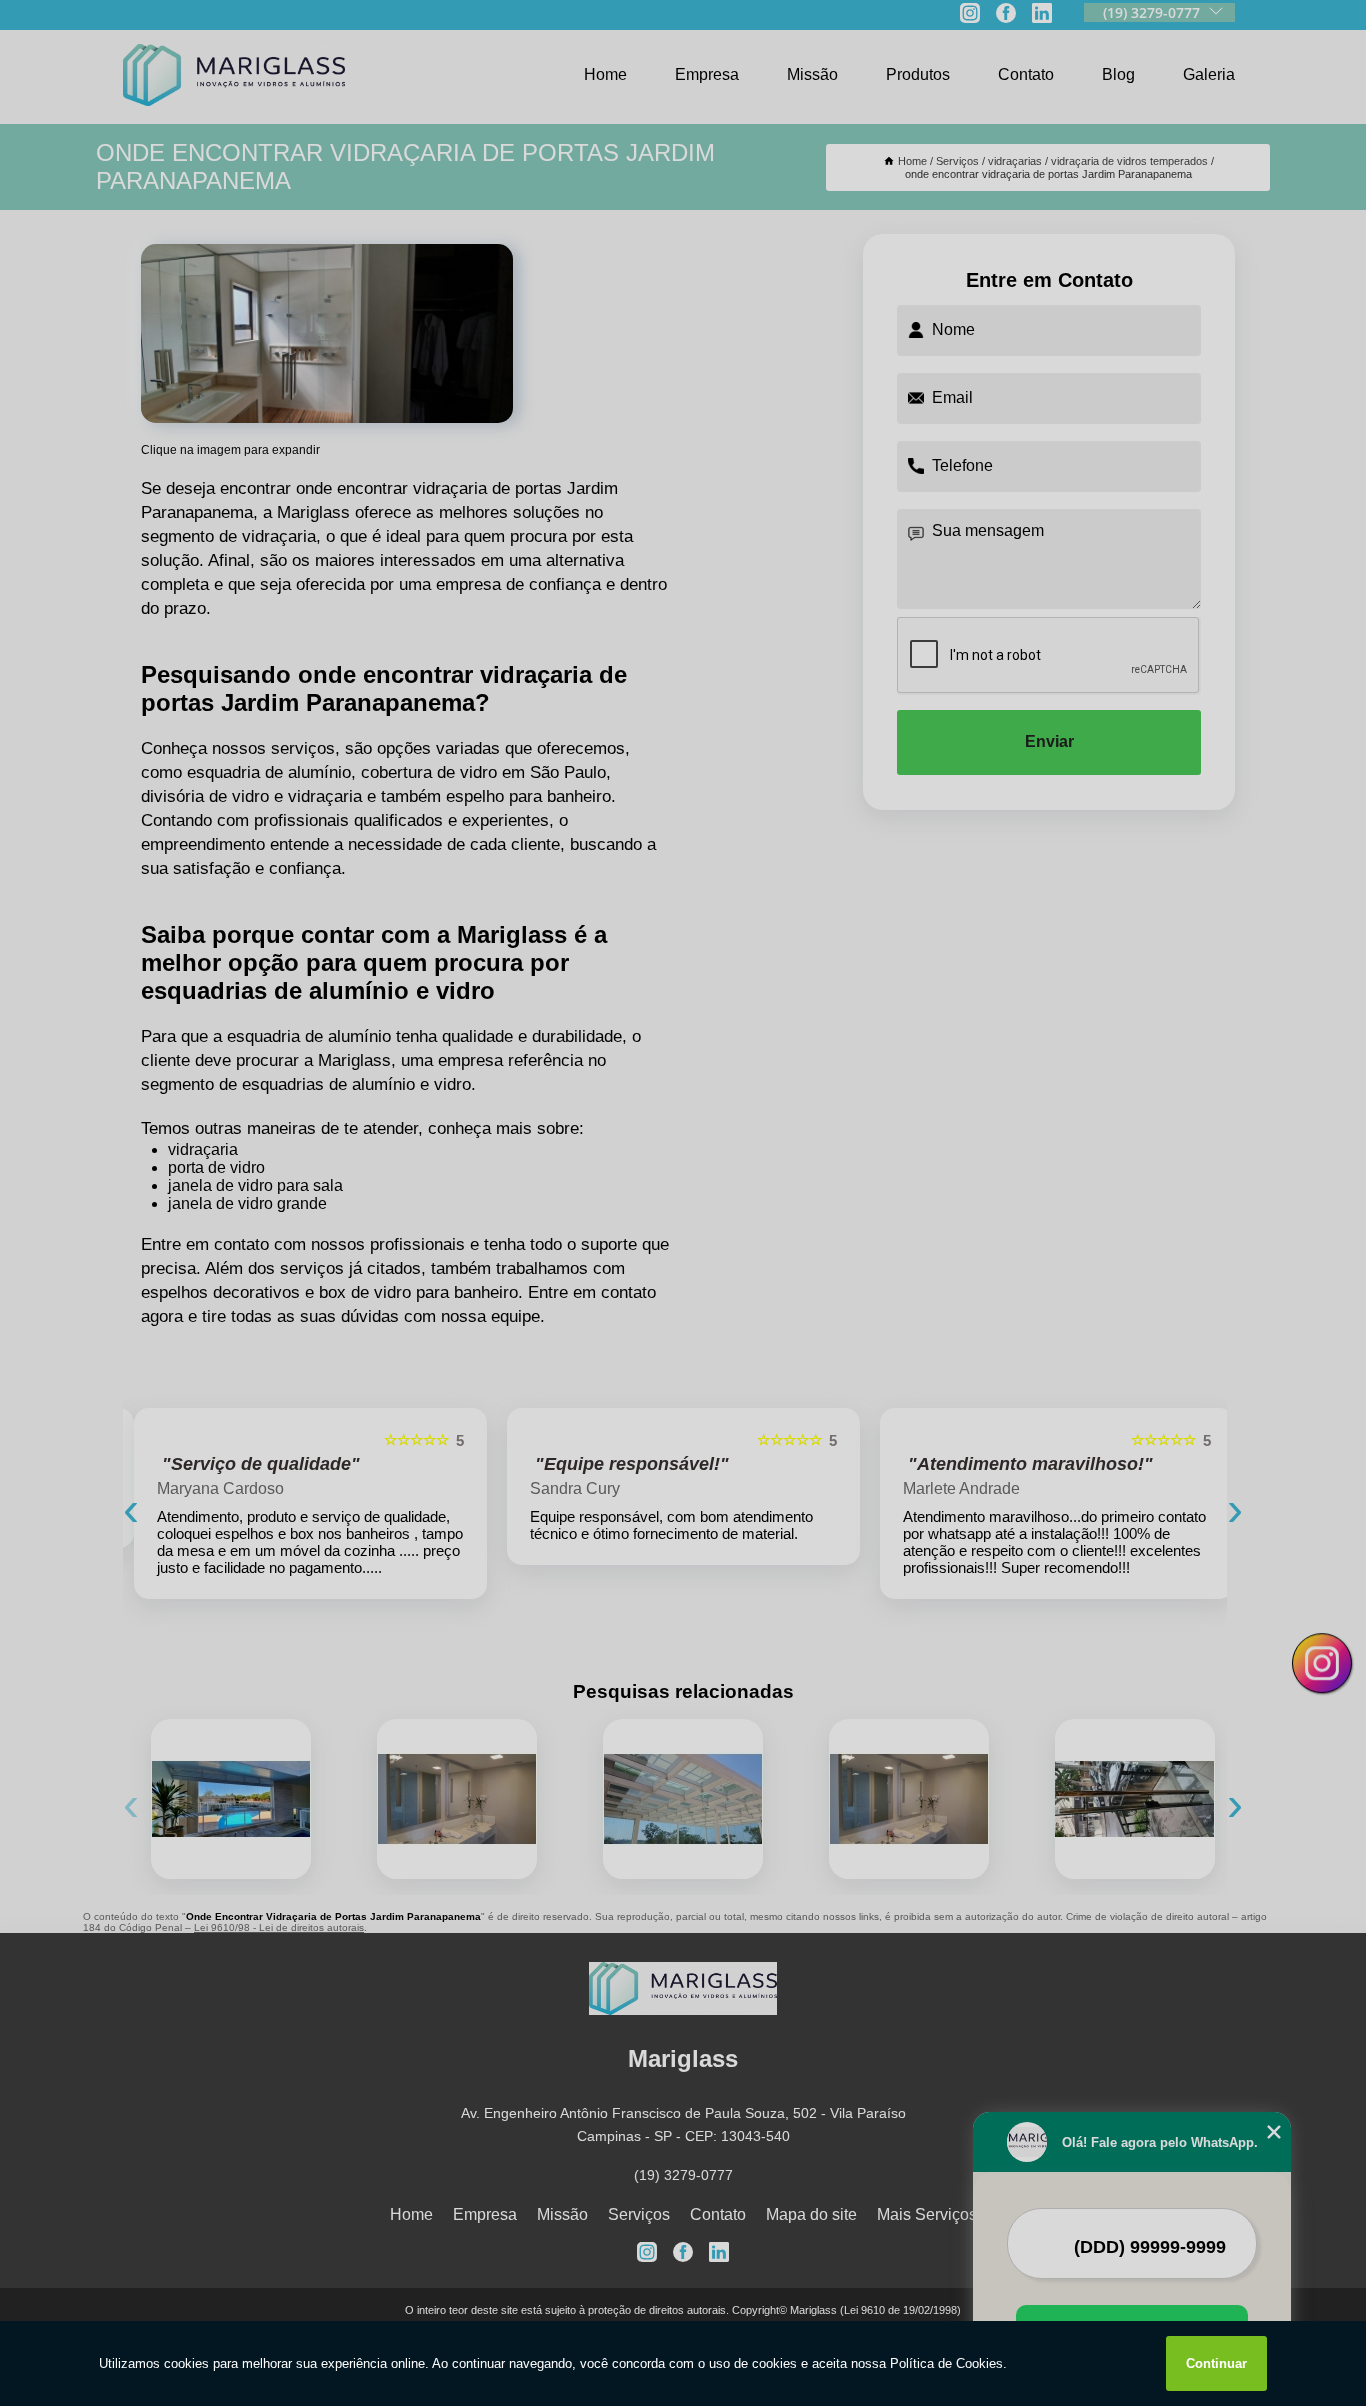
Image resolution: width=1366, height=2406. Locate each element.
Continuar (1216, 2363)
